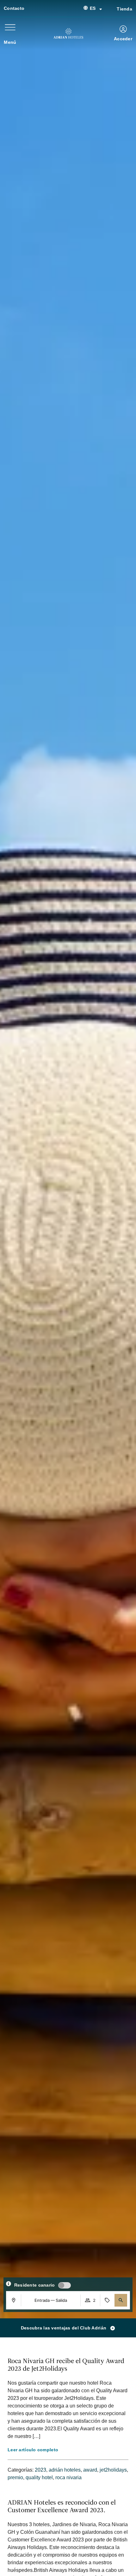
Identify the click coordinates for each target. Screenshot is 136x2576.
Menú (10, 42)
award (90, 2470)
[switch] (65, 2285)
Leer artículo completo (33, 2450)
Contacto (14, 8)
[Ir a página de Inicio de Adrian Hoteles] (68, 33)
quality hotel (39, 2477)
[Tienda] (109, 9)
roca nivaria (68, 2477)
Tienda (124, 9)
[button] (121, 2300)
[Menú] (10, 27)
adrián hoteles (65, 2470)
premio (15, 2477)
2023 (40, 2470)
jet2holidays (113, 2470)
